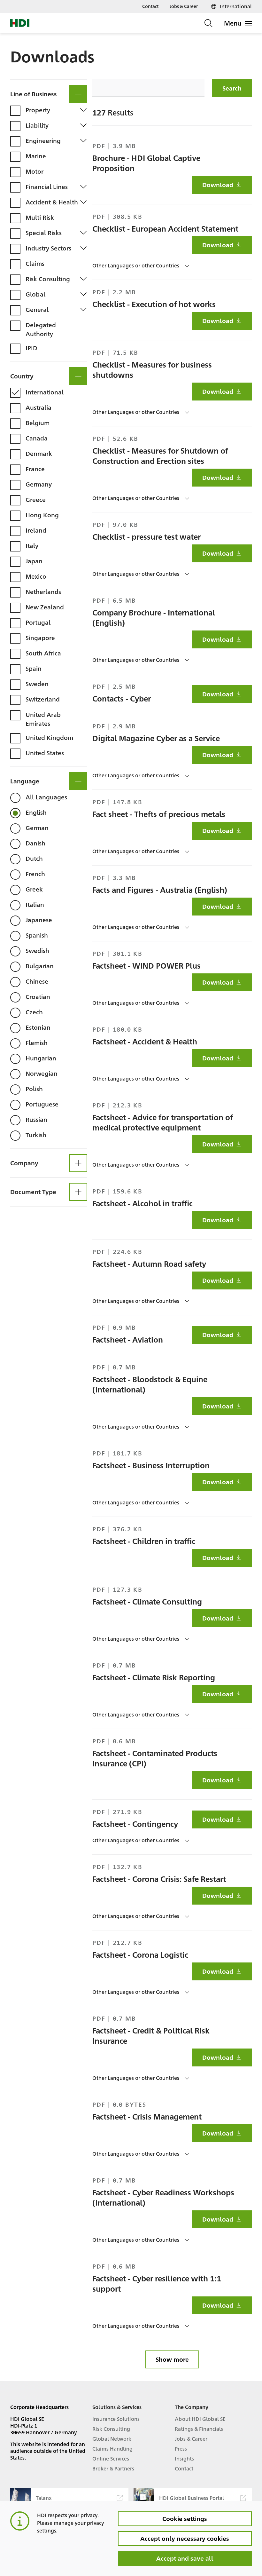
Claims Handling (112, 2449)
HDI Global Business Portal (192, 2498)
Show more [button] (172, 2359)
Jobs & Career (184, 6)
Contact (150, 6)
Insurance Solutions (116, 2419)
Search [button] (232, 88)
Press (181, 2449)
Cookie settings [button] (185, 2518)
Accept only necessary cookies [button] (185, 2538)
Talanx (44, 2498)
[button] (49, 91)
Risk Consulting (111, 2429)
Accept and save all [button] (185, 2558)
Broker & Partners (113, 2468)
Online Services (111, 2458)
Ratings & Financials (199, 2429)
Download (218, 185)
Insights (184, 2458)
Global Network (112, 2439)
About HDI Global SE (200, 2419)
